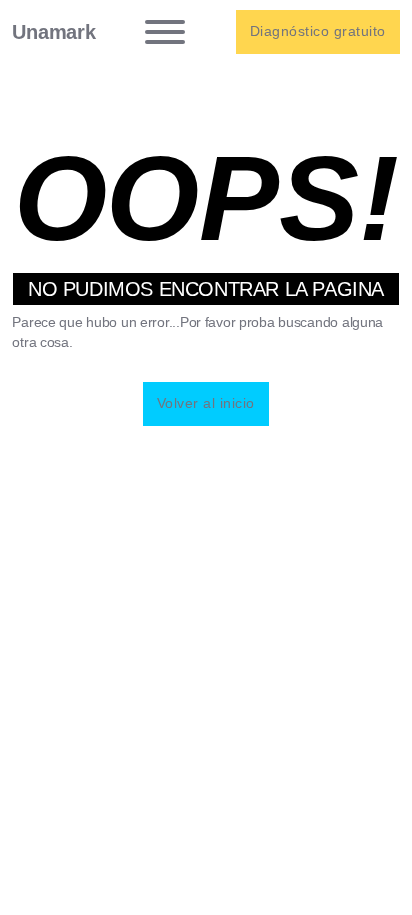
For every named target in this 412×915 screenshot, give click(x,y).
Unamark (53, 32)
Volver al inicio (206, 403)
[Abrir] (165, 32)
